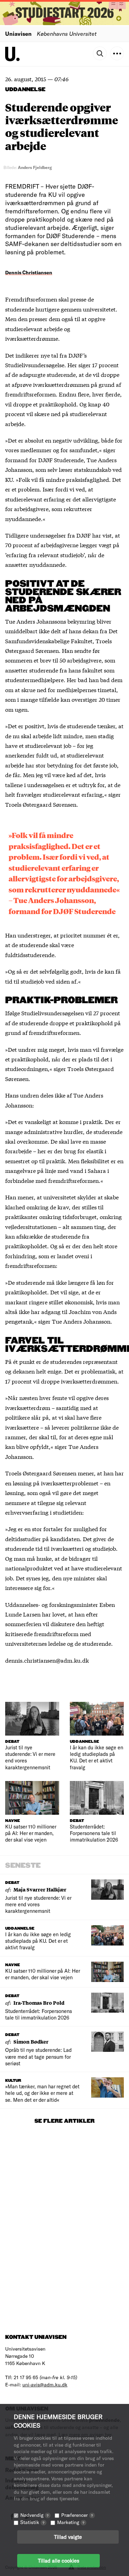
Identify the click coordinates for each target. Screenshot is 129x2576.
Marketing (71, 2522)
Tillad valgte (68, 2537)
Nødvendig (34, 2515)
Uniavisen (18, 34)
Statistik (32, 2522)
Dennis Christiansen (29, 272)
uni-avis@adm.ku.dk (45, 2384)
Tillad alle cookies (58, 2561)
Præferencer (77, 2515)
